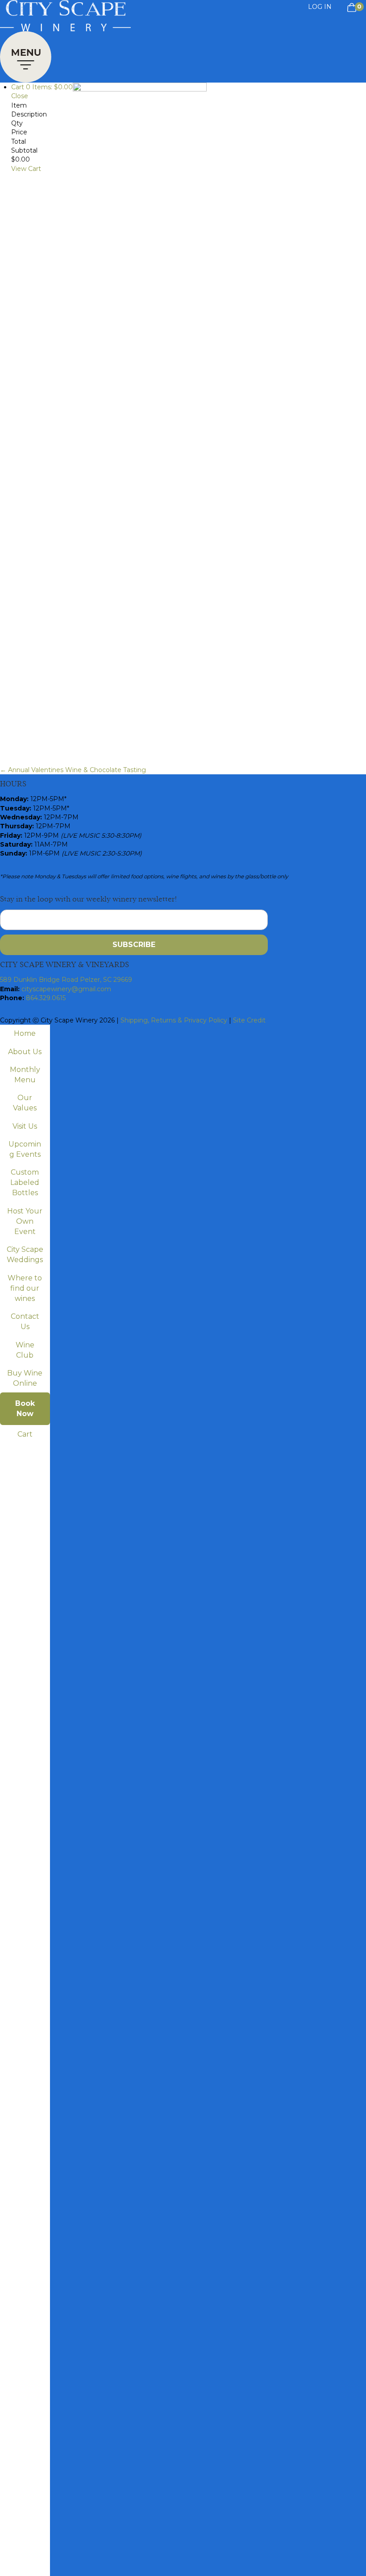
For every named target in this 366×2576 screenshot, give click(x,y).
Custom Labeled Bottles (25, 1182)
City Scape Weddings (25, 1255)
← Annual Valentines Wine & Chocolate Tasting (73, 770)
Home (25, 1033)
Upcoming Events (25, 1149)
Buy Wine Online (25, 1378)
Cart (25, 1434)
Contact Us (25, 1321)
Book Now (25, 1408)
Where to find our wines (25, 1288)
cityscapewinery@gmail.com (66, 989)
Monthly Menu (25, 1075)
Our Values (25, 1103)
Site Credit (249, 1020)
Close (20, 96)
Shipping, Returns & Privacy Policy (174, 1020)
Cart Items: (42, 87)
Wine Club (25, 1350)
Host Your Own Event (25, 1221)
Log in (320, 7)
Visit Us (25, 1126)
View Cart (26, 169)
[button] (26, 55)
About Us (25, 1052)
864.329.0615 (46, 998)
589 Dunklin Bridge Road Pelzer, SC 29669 (66, 980)
